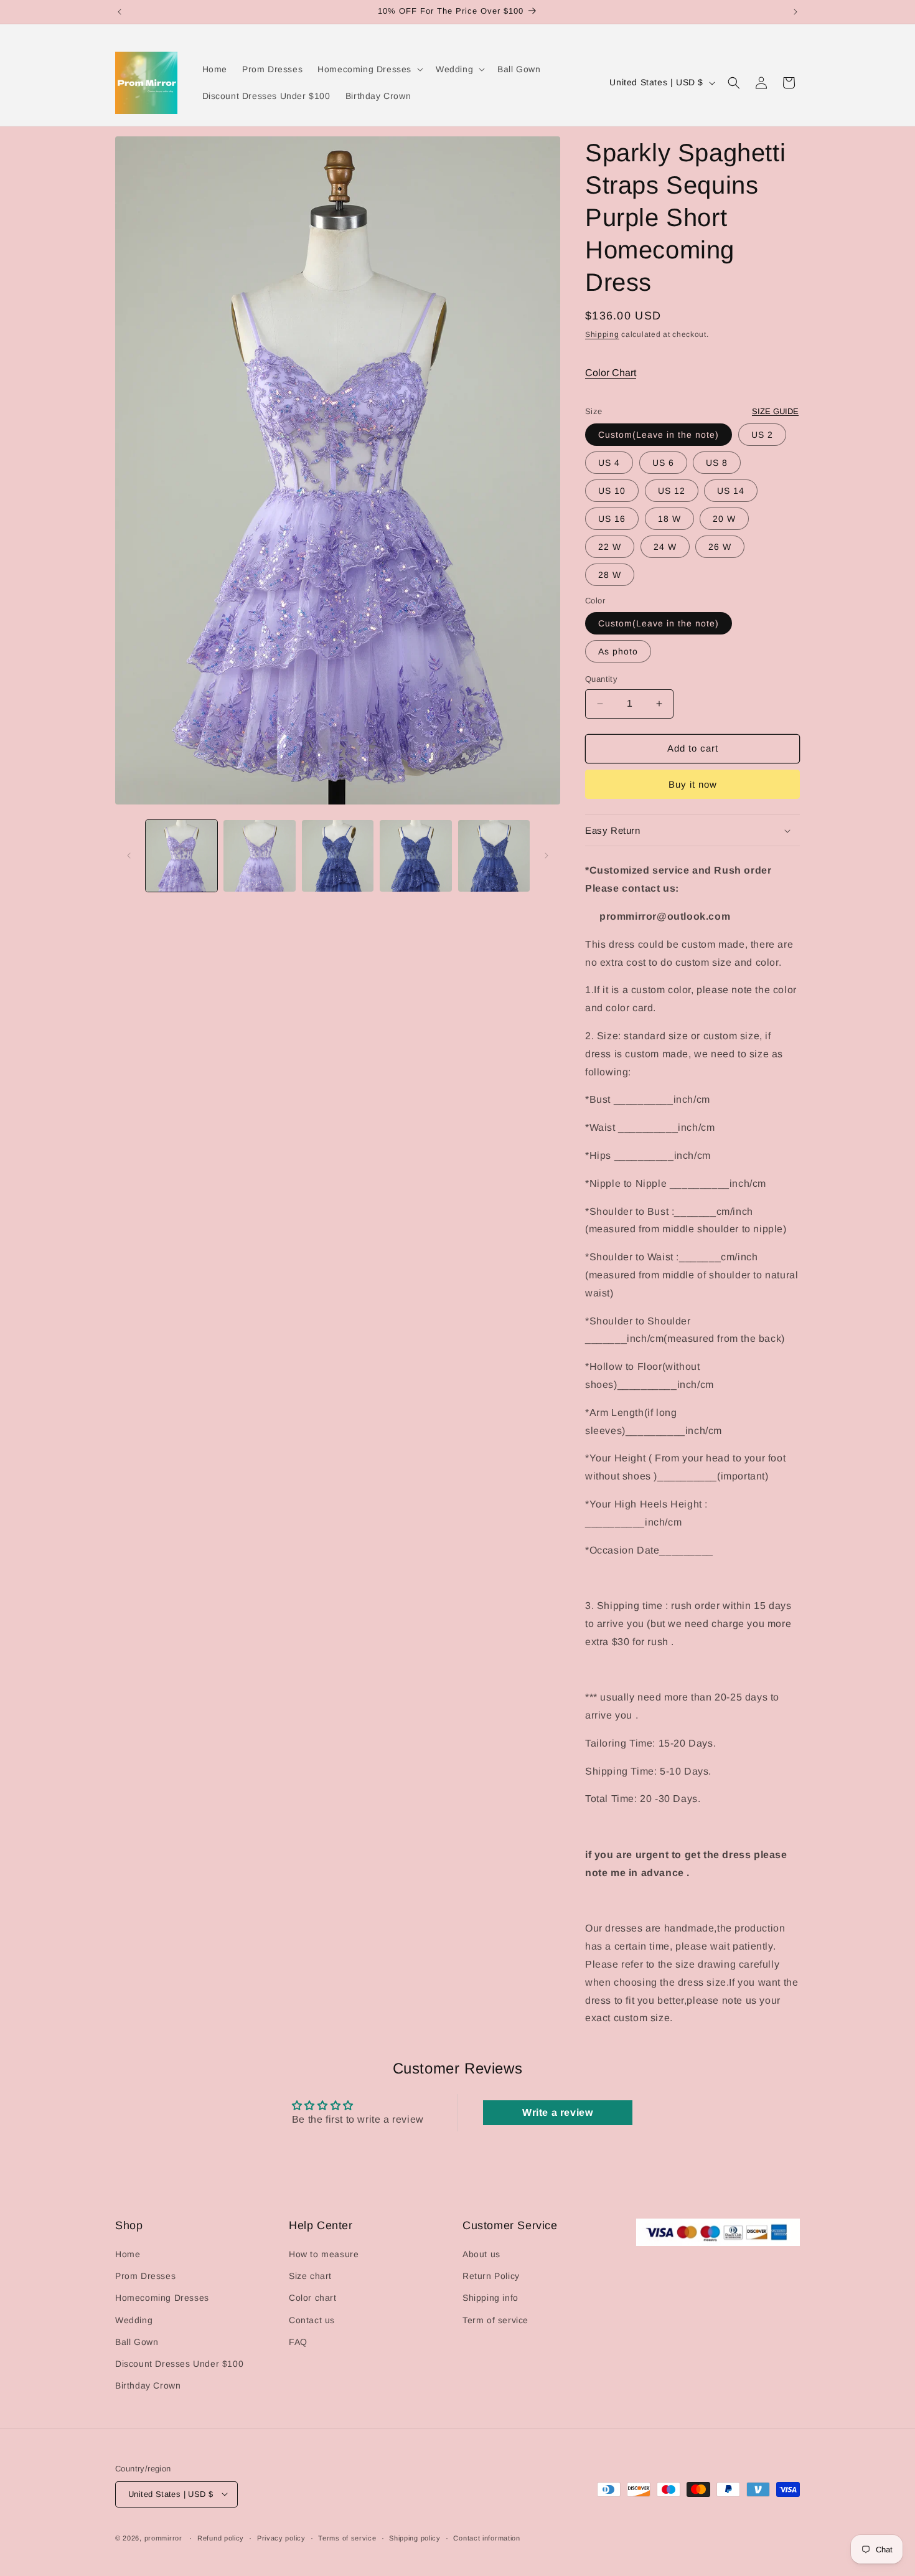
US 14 (731, 491)
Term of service (495, 2320)
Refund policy (221, 2537)
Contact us (312, 2320)
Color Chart (611, 373)
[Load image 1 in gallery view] (181, 856)
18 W (669, 519)
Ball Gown (137, 2342)
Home (128, 2254)
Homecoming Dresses (162, 2298)
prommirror (163, 2537)
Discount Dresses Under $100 (179, 2364)
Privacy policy (281, 2537)
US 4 (609, 463)
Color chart (313, 2298)
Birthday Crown (148, 2385)
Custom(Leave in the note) (659, 435)
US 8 (717, 463)
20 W (724, 519)
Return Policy (491, 2276)
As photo (618, 651)
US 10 (612, 491)
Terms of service (347, 2537)
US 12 (672, 491)
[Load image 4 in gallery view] (415, 856)
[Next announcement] (795, 12)
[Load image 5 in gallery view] (494, 856)
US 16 (612, 519)
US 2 (762, 435)
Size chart (310, 2276)
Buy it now (693, 784)
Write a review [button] (557, 2112)
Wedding (134, 2320)
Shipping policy (415, 2537)
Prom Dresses (145, 2276)
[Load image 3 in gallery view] (338, 856)
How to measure (324, 2254)
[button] (369, 69)
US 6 (663, 463)
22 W (610, 547)
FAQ (298, 2342)
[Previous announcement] (120, 12)
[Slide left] (129, 856)
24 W (665, 547)
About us (481, 2254)
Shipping (602, 334)
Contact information (486, 2537)
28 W (610, 575)
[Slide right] (547, 856)
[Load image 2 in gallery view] (259, 856)
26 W (720, 547)
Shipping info (490, 2298)
